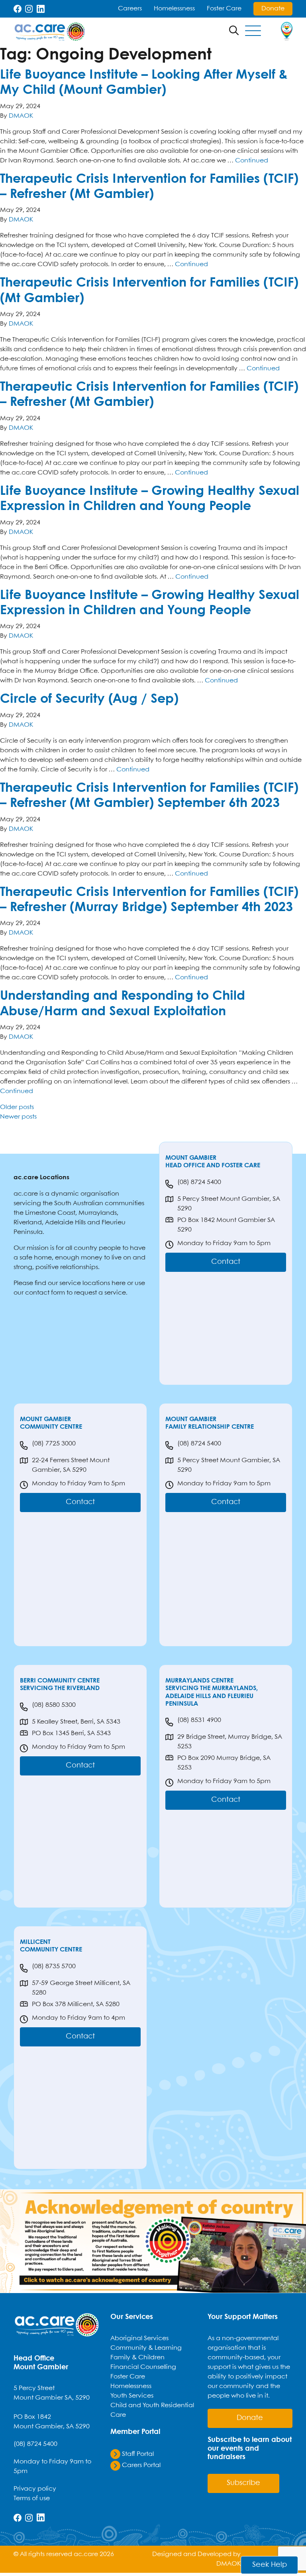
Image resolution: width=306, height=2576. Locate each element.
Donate (273, 9)
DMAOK (21, 116)
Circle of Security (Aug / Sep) (89, 699)
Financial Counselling (143, 2367)
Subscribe (243, 2483)
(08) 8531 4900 (199, 1720)
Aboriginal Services (139, 2338)
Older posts (17, 1107)
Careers (130, 9)
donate (250, 2418)
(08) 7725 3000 (54, 1444)
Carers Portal (140, 2465)
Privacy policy (35, 2489)
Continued (252, 161)
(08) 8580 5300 (54, 1705)
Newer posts (18, 1117)
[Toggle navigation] (253, 32)
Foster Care (224, 9)
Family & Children (137, 2358)
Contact (226, 1262)
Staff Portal (137, 2454)
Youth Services (132, 2396)
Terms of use (32, 2498)
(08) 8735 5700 (54, 1966)
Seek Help (270, 2565)
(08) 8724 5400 (199, 1182)
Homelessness (174, 9)
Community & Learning (146, 2348)
